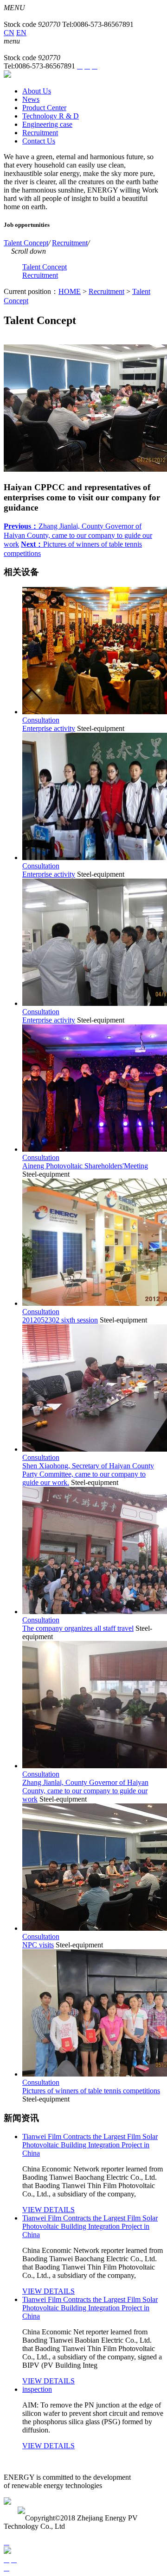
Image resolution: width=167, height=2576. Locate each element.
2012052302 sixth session (60, 1320)
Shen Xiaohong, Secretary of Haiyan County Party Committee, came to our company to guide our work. (88, 1474)
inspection (37, 2389)
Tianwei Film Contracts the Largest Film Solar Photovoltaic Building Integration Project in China (90, 2145)
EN (21, 33)
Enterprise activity (49, 728)
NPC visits (38, 1945)
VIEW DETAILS (48, 2210)
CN (9, 33)
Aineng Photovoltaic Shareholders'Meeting (85, 1166)
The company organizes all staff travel (78, 1628)
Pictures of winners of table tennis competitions (91, 2091)
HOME (70, 291)
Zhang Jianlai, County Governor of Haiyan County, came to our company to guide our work (78, 535)
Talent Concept (26, 243)
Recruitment (70, 243)
